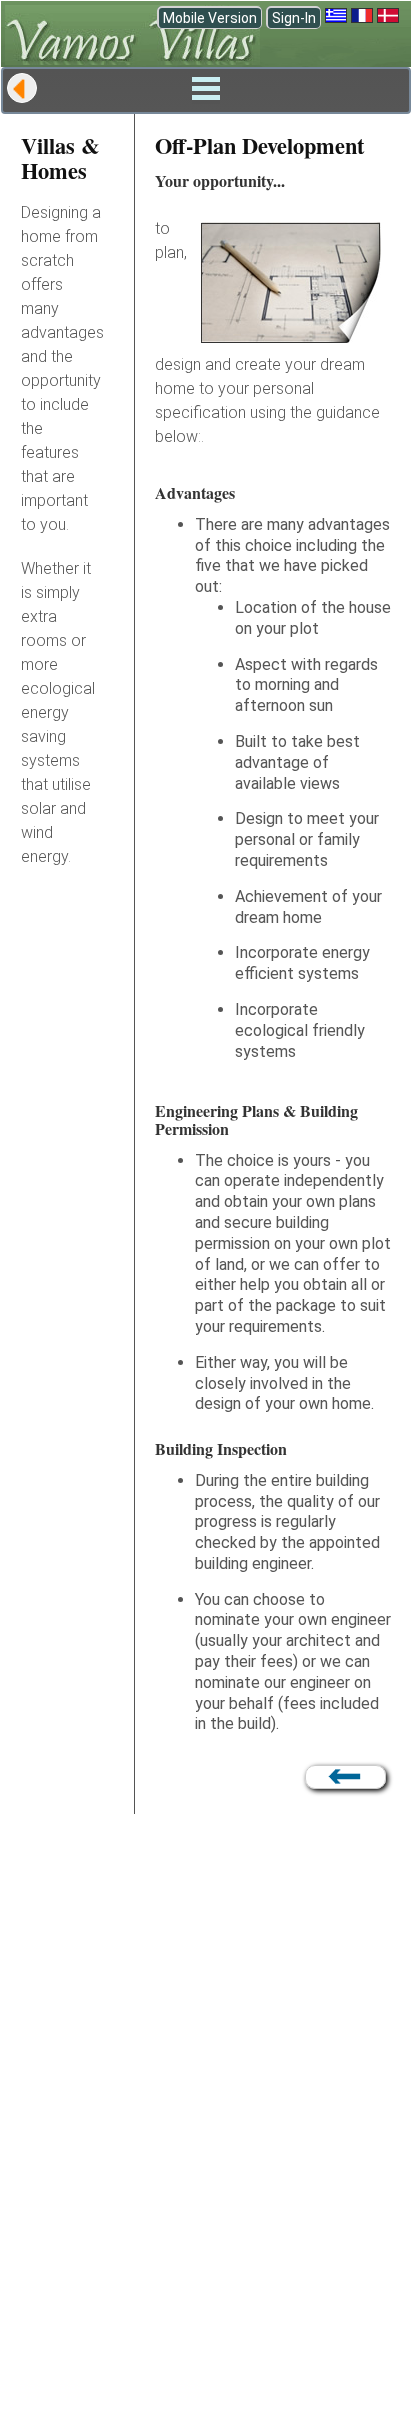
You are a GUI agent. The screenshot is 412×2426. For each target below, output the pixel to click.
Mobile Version (210, 18)
